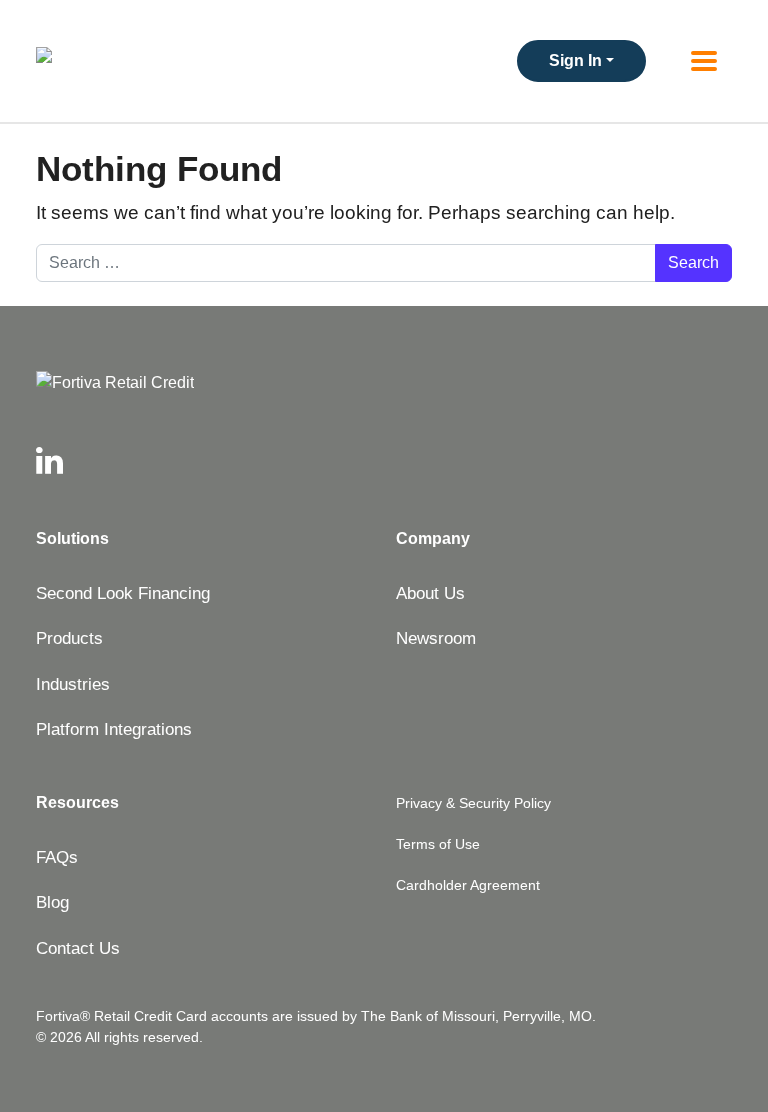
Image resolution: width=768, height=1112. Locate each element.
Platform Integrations (114, 729)
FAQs (57, 857)
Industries (73, 684)
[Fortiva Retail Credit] (384, 382)
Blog (52, 902)
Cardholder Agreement (468, 885)
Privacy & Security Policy (473, 803)
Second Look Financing (123, 593)
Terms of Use (438, 844)
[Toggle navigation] (704, 61)
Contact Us (78, 948)
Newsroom (436, 638)
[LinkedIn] (49, 462)
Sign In (575, 60)
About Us (430, 593)
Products (69, 638)
